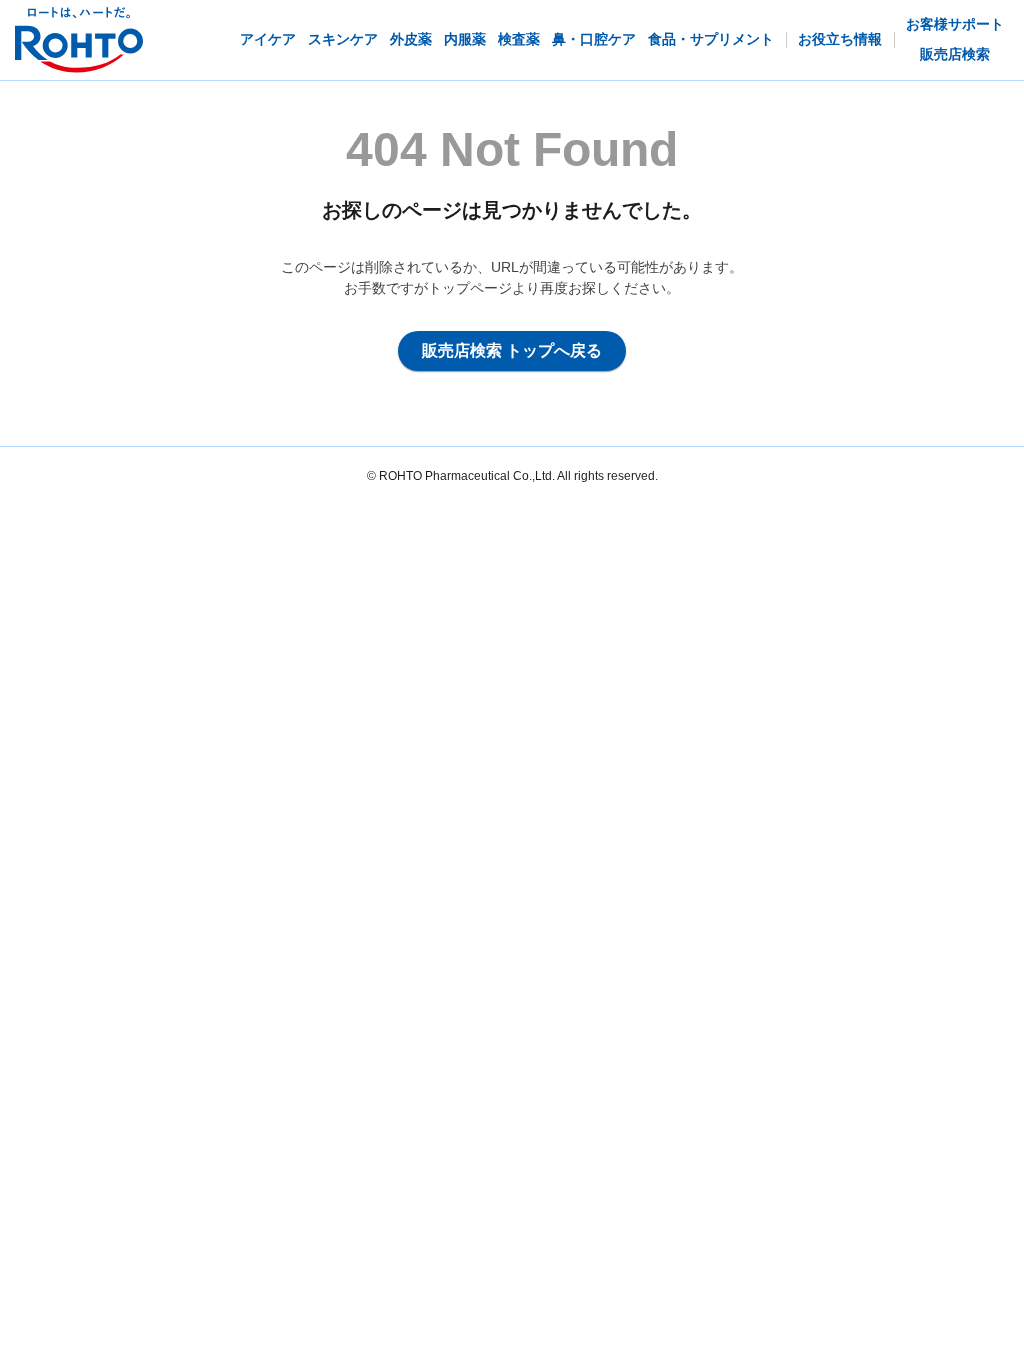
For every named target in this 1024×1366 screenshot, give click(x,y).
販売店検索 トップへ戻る (512, 350)
